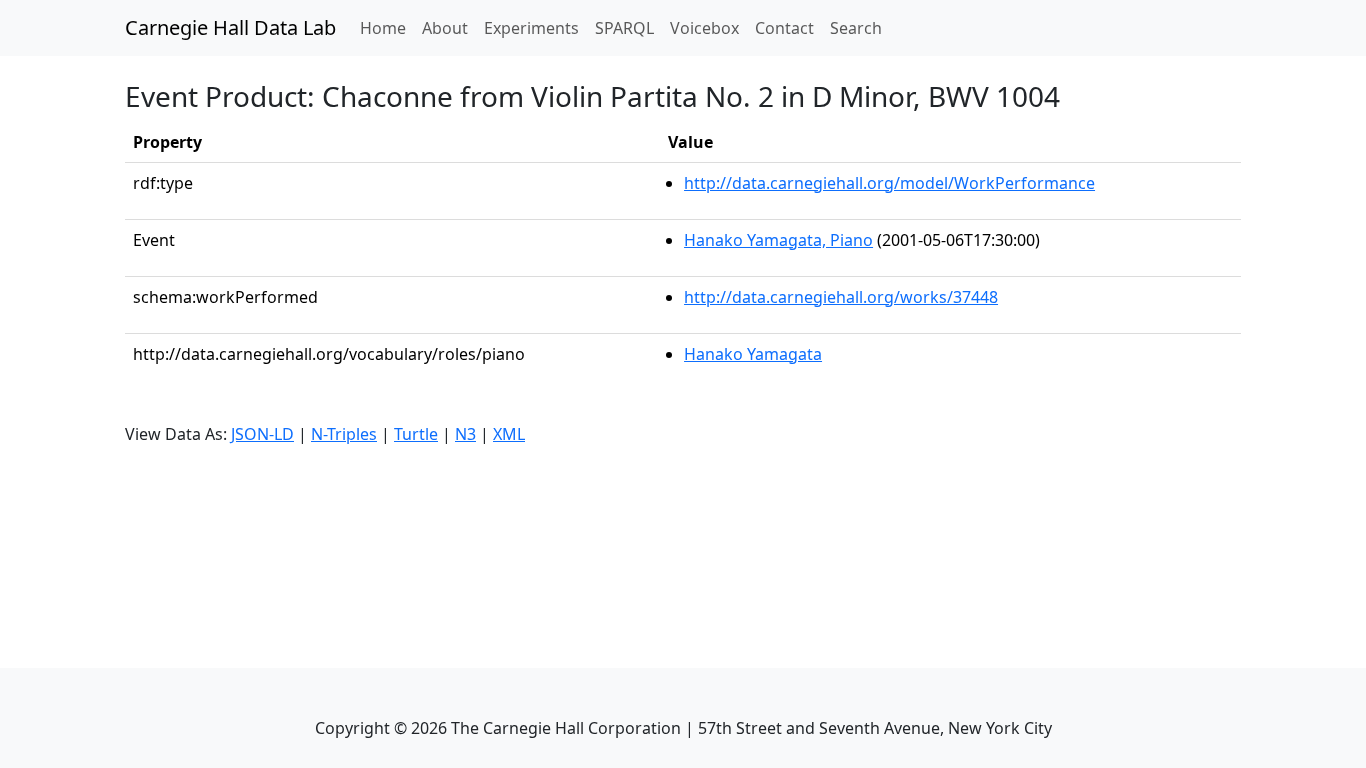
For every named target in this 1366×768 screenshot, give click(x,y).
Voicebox (704, 28)
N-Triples (344, 434)
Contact (784, 28)
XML (509, 434)
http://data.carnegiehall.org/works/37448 (841, 297)
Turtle (416, 434)
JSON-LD (262, 434)
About (445, 28)
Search (856, 28)
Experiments (531, 28)
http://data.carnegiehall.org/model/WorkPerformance (889, 183)
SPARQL (624, 28)
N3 (465, 434)
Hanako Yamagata (753, 354)
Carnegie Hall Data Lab (230, 27)
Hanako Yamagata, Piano (778, 240)
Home (387, 27)
